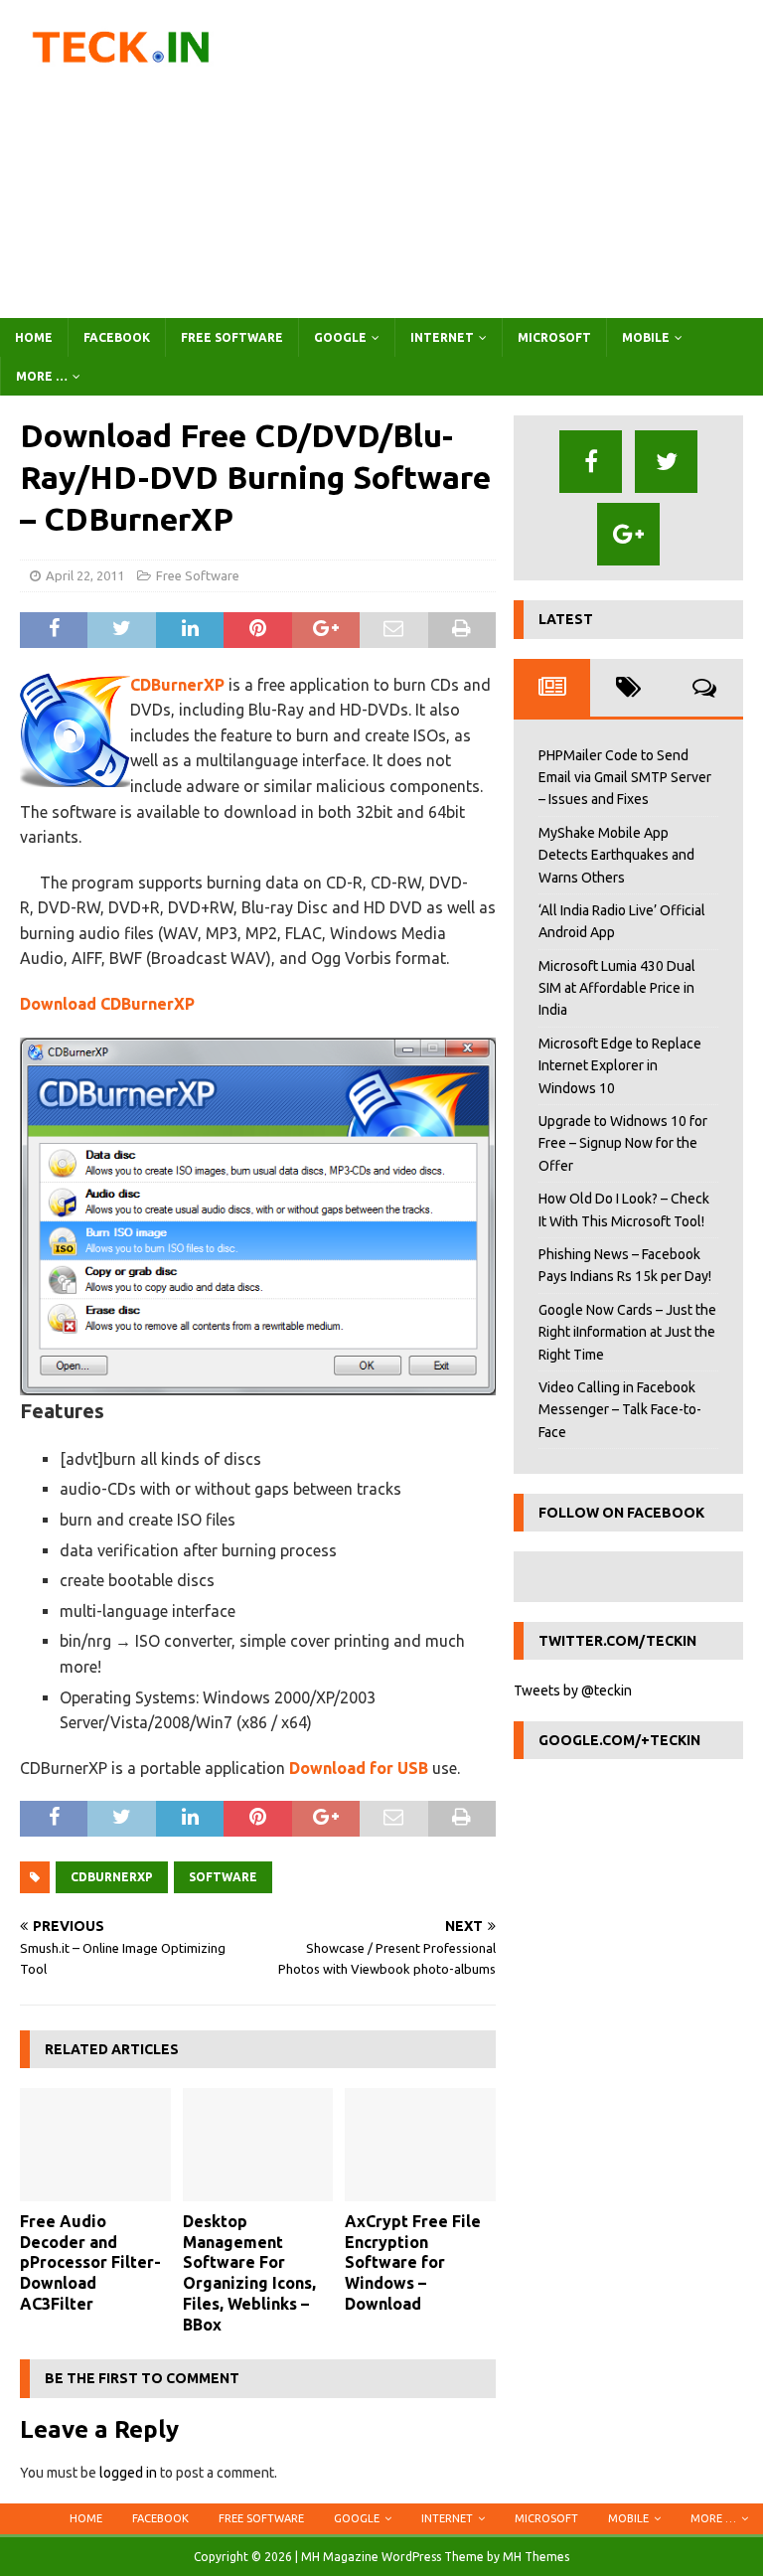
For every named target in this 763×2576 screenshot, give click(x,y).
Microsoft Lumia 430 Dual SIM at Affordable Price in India (617, 988)
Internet (442, 337)
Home (34, 337)
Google (340, 337)
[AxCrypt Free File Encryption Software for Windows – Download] (420, 2145)
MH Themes (536, 2557)
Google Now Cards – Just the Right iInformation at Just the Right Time (627, 1332)
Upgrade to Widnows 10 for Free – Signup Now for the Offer (623, 1143)
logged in (128, 2473)
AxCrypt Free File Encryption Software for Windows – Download (413, 2262)
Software (223, 1877)
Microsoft (554, 337)
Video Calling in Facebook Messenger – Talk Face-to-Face (620, 1410)
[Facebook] (591, 462)
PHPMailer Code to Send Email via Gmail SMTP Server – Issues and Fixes (625, 778)
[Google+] (628, 534)
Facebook (117, 337)
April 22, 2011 (85, 575)
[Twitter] (666, 462)
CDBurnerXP (177, 685)
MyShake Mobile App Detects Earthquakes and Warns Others (616, 855)
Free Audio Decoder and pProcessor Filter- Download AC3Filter (90, 2262)
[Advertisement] (512, 159)
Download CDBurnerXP (107, 1004)
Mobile (646, 337)
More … (42, 376)
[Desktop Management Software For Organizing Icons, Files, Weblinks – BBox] (258, 2145)
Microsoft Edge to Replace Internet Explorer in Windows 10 (620, 1066)
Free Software (232, 337)
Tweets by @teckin (573, 1690)
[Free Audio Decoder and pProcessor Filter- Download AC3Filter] (95, 2145)
